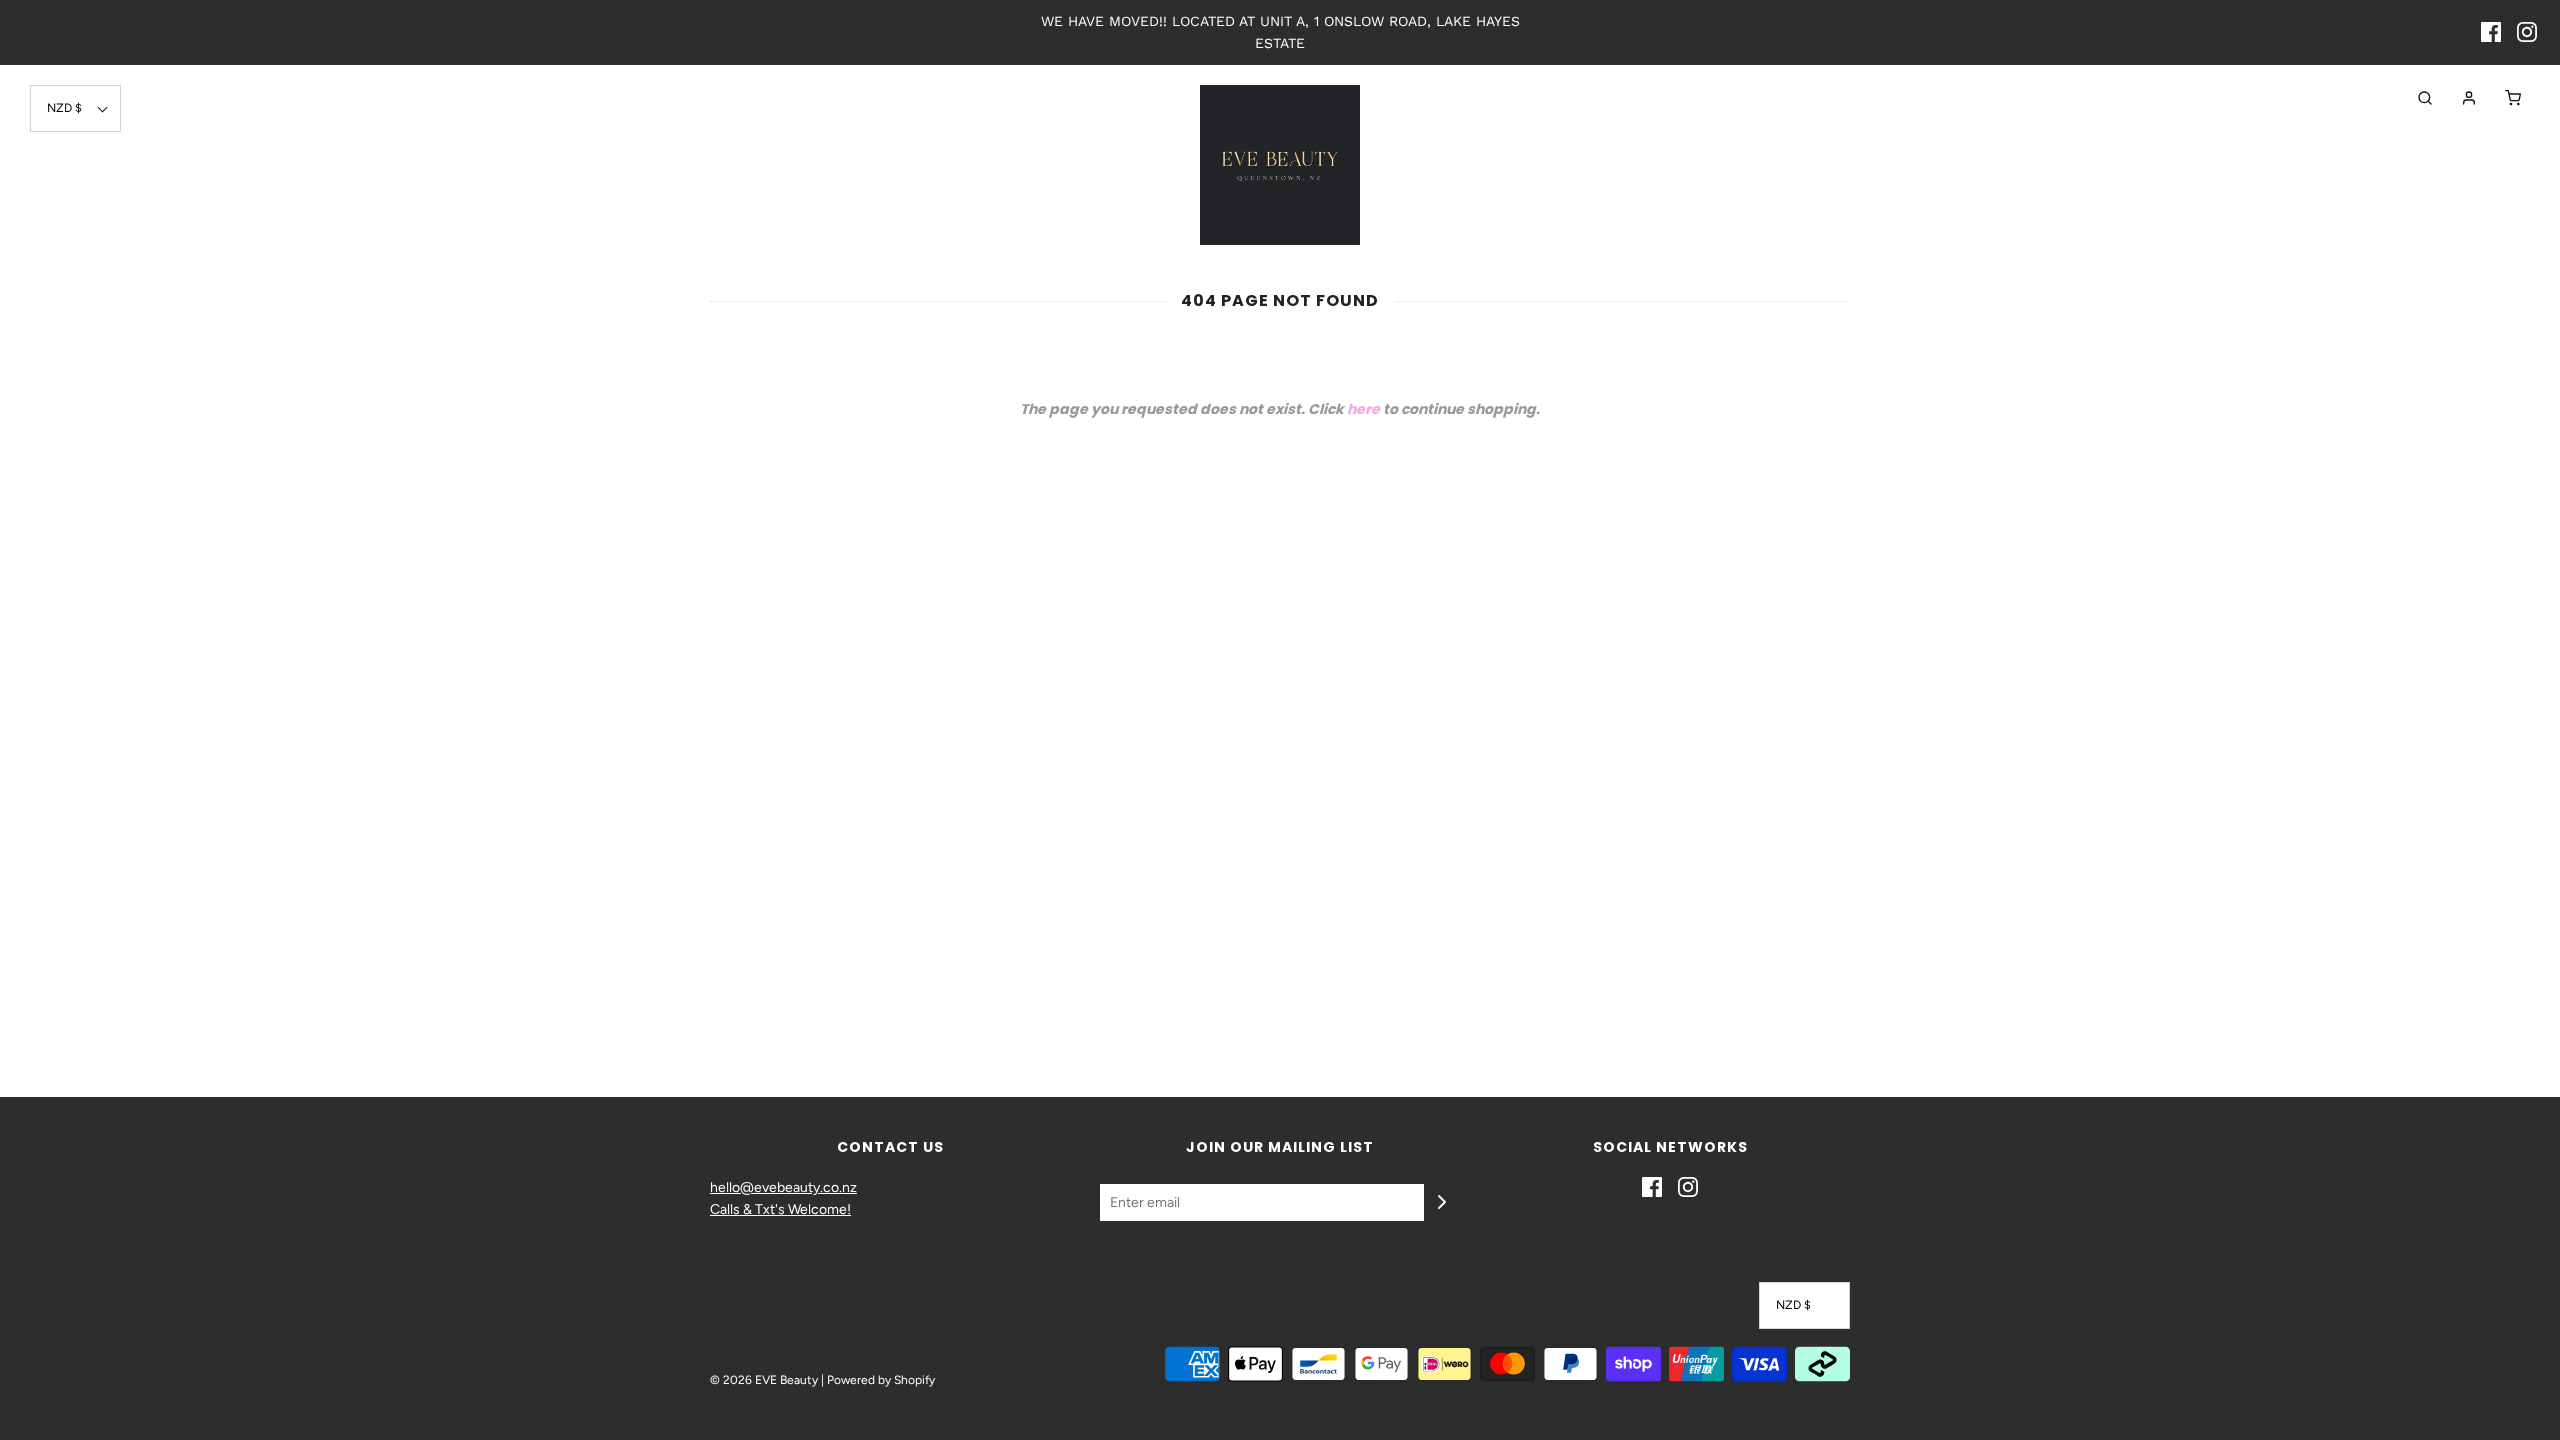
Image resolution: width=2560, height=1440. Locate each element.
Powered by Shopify (881, 1380)
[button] (75, 108)
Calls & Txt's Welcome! (780, 1209)
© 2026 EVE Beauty (764, 1380)
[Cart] (2503, 98)
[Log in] (2459, 98)
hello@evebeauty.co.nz (783, 1187)
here (1363, 409)
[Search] (2415, 98)
